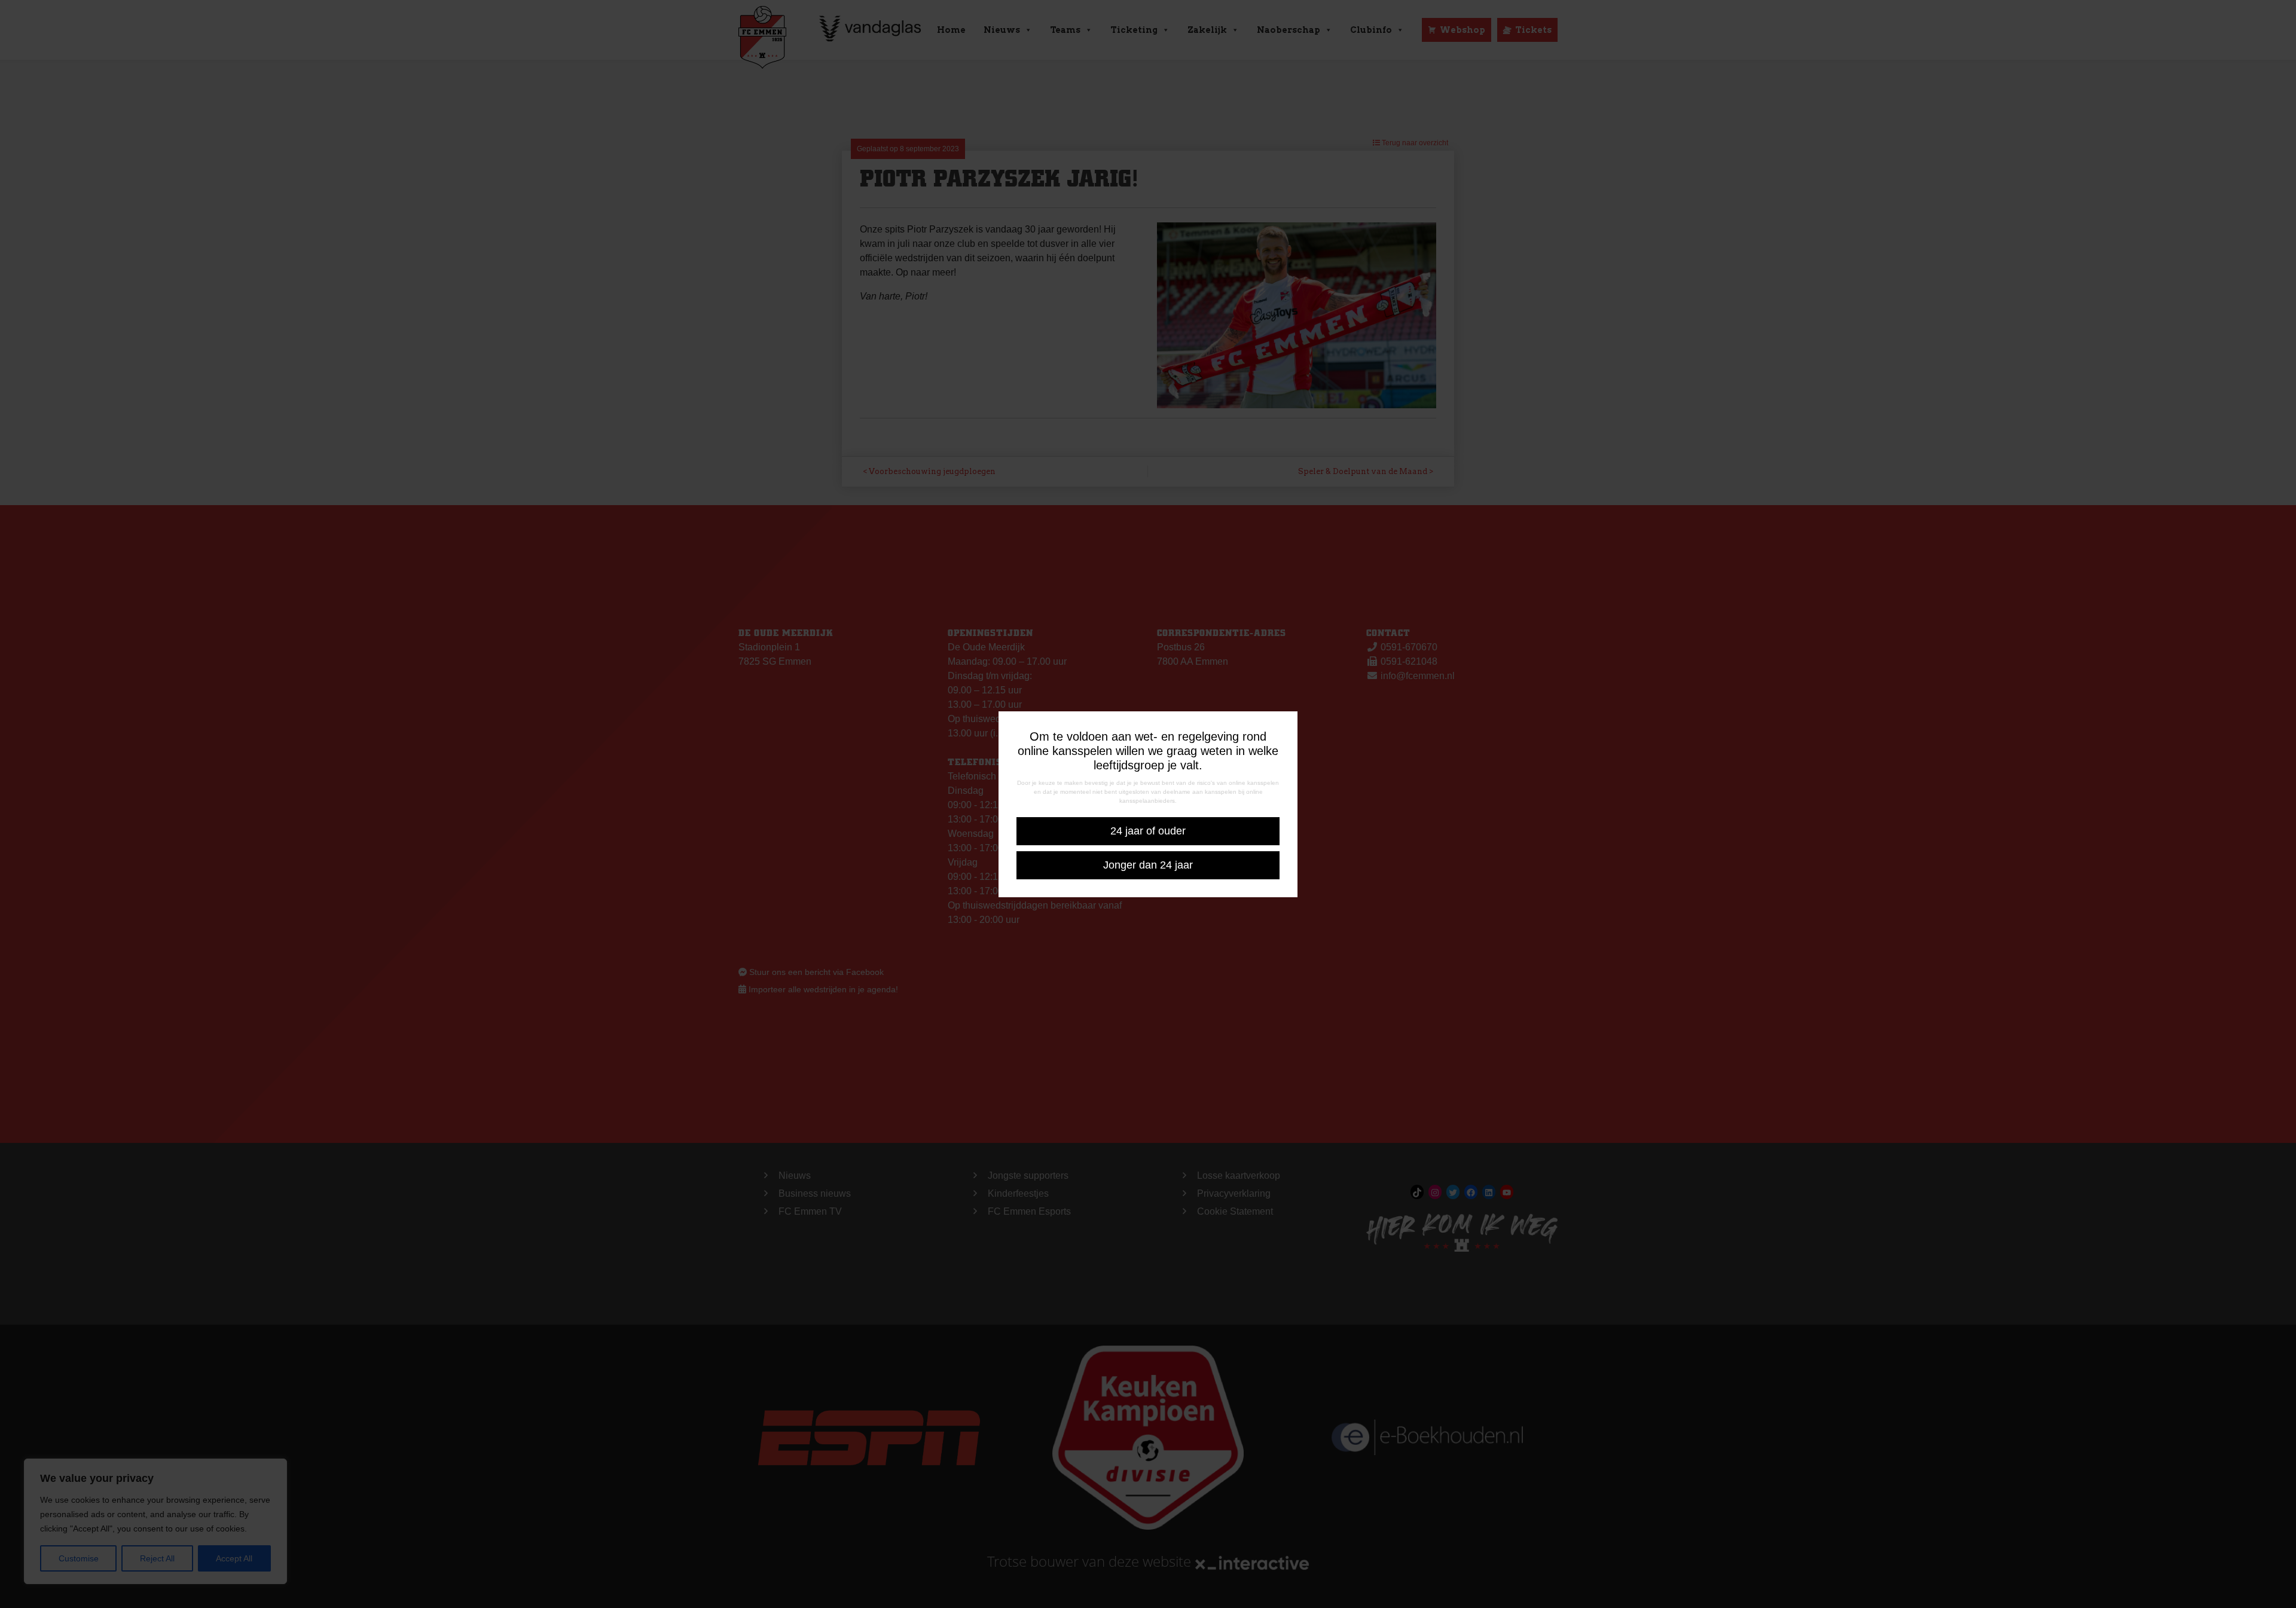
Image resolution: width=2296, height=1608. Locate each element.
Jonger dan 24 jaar (1148, 865)
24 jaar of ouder (1148, 831)
